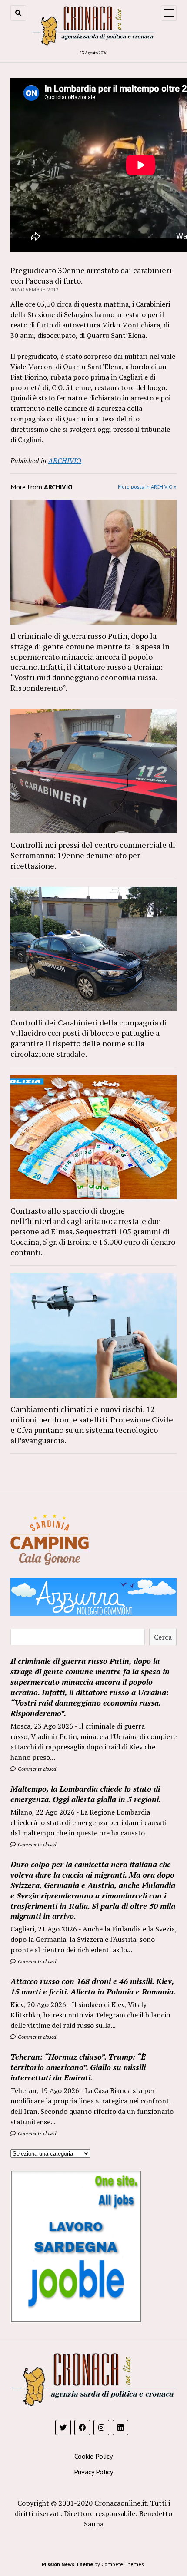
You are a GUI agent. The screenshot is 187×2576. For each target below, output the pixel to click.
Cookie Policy (93, 2456)
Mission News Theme (67, 2564)
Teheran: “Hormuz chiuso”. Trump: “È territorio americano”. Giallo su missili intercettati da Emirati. (78, 2067)
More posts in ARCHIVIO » (147, 487)
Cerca (163, 1637)
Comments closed (36, 1769)
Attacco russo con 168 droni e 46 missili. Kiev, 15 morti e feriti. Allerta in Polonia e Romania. (93, 1986)
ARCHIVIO (65, 460)
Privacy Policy (93, 2472)
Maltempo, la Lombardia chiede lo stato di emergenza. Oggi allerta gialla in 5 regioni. (86, 1794)
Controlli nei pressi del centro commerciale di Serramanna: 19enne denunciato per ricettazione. (93, 855)
